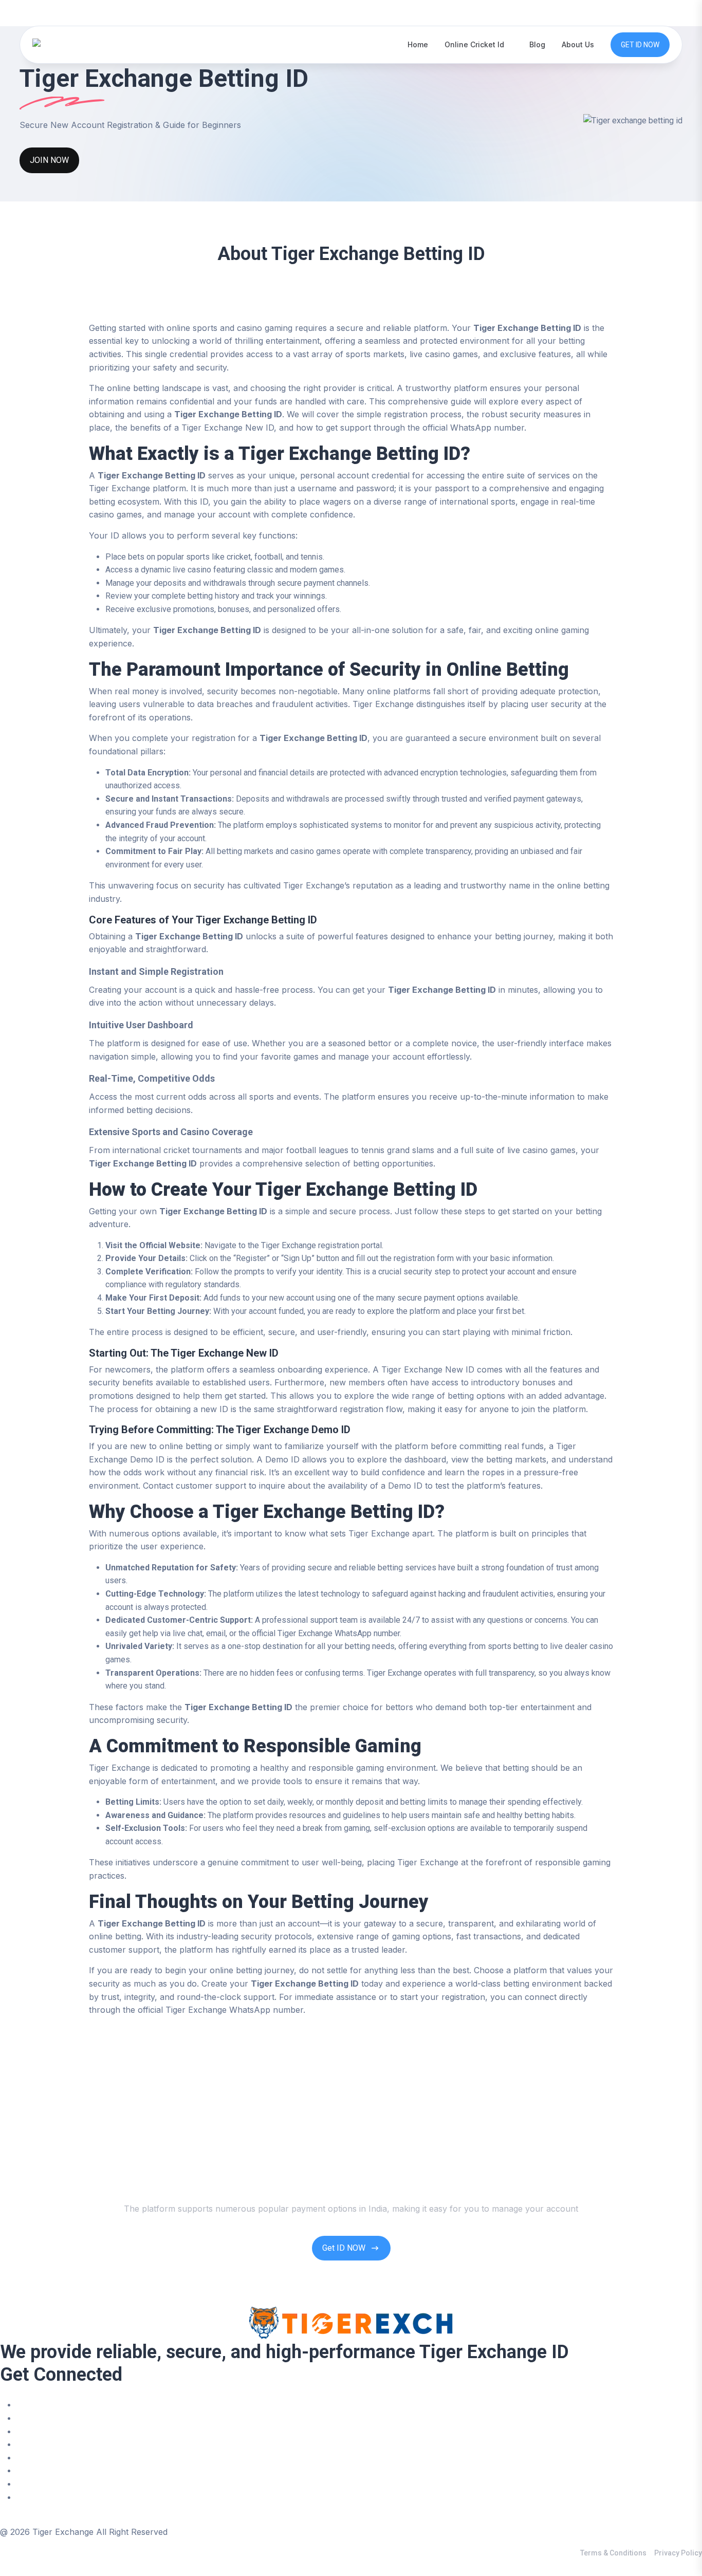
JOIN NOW (49, 160)
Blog (537, 44)
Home (418, 44)
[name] (64, 44)
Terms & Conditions (613, 2553)
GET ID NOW (640, 45)
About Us (578, 44)
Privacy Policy (678, 2553)
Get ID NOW (344, 2248)
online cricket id (474, 44)
